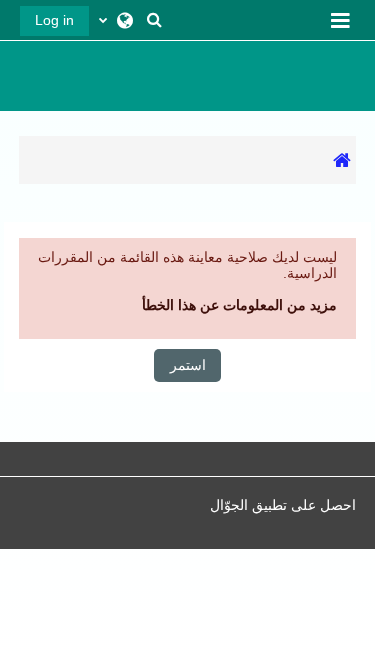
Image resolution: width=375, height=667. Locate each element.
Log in (54, 20)
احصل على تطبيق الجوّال (283, 505)
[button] (154, 20)
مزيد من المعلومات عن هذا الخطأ (239, 305)
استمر (188, 365)
